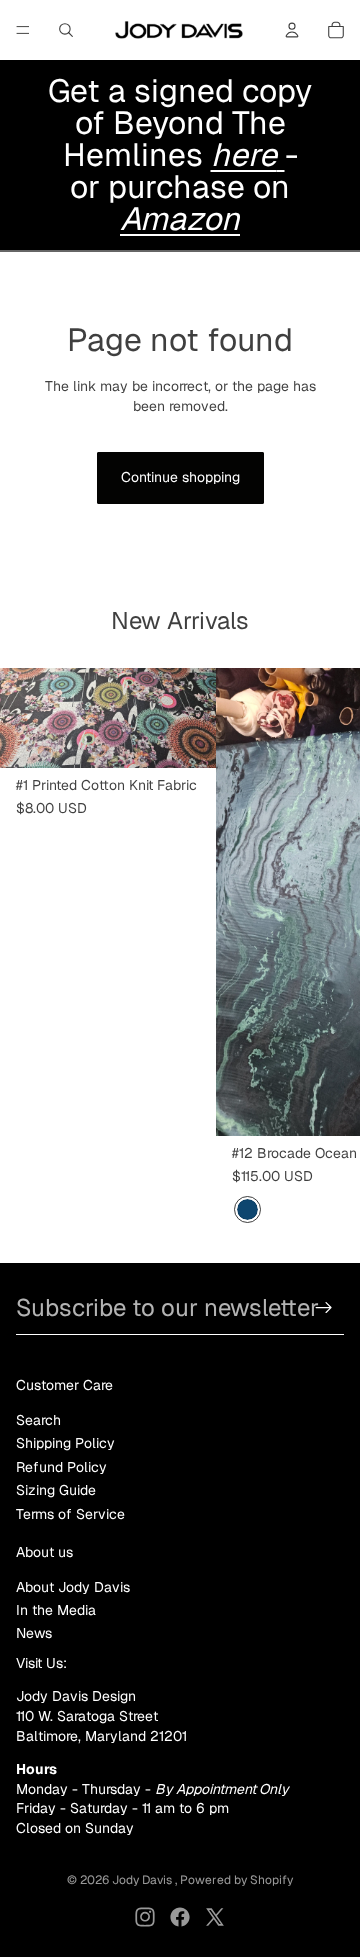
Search (38, 1420)
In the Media (56, 1610)
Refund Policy (61, 1467)
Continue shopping (180, 477)
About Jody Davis (73, 1587)
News (34, 1633)
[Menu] (23, 30)
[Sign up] (324, 1308)
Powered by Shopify (236, 1880)
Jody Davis (143, 1880)
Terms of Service (70, 1514)
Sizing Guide (56, 1490)
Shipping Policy (65, 1443)
